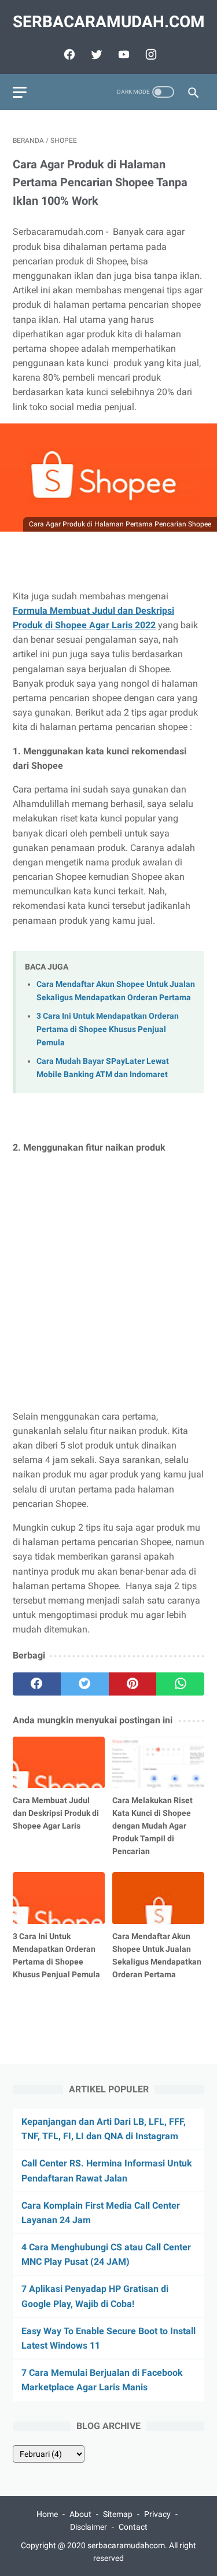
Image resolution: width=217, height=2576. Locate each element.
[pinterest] (133, 1684)
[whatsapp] (180, 1684)
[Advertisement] (108, 1282)
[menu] (20, 92)
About (80, 2514)
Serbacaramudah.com (109, 22)
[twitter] (95, 54)
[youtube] (122, 54)
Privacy (157, 2514)
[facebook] (68, 54)
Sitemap (118, 2514)
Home (47, 2514)
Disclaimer (89, 2527)
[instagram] (150, 54)
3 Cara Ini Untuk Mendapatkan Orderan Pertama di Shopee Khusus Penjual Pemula (108, 1029)
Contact (133, 2527)
